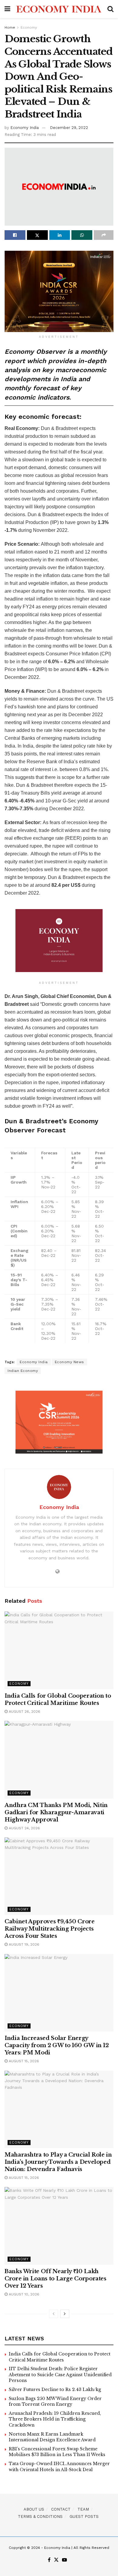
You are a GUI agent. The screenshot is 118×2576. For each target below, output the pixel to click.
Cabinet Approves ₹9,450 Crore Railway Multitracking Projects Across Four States (50, 1929)
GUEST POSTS (84, 2516)
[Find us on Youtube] (64, 2560)
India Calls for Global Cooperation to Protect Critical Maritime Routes (60, 2357)
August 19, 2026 (23, 1944)
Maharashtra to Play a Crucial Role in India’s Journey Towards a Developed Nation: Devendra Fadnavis (58, 2162)
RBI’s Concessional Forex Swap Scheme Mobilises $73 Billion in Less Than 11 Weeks (57, 2452)
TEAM (83, 2509)
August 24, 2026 (24, 1828)
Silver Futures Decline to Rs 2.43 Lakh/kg (55, 2389)
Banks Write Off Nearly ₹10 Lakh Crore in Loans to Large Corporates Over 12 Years (56, 2279)
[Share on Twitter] (37, 235)
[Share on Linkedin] (60, 235)
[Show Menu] (7, 9)
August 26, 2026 (24, 1712)
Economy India (25, 128)
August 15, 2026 (23, 2061)
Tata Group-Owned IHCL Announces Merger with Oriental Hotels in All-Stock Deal (59, 2467)
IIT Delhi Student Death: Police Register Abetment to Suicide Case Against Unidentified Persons (60, 2375)
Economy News (69, 1362)
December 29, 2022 (69, 128)
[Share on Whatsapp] (82, 235)
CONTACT (61, 2509)
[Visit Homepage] (59, 9)
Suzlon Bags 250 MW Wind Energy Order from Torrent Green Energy (55, 2402)
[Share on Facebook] (15, 235)
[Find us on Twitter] (56, 2560)
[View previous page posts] (54, 2314)
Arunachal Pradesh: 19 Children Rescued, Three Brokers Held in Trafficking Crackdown (55, 2419)
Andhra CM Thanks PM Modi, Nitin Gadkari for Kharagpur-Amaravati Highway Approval (56, 1812)
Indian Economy (23, 1371)
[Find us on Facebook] (49, 2560)
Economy (29, 27)
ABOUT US (34, 2509)
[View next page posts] (65, 2314)
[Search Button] (110, 9)
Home (10, 27)
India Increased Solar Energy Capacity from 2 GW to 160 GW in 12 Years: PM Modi (57, 2045)
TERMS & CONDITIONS (40, 2516)
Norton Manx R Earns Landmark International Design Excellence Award (52, 2437)
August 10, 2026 (23, 2294)
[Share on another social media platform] (104, 235)
